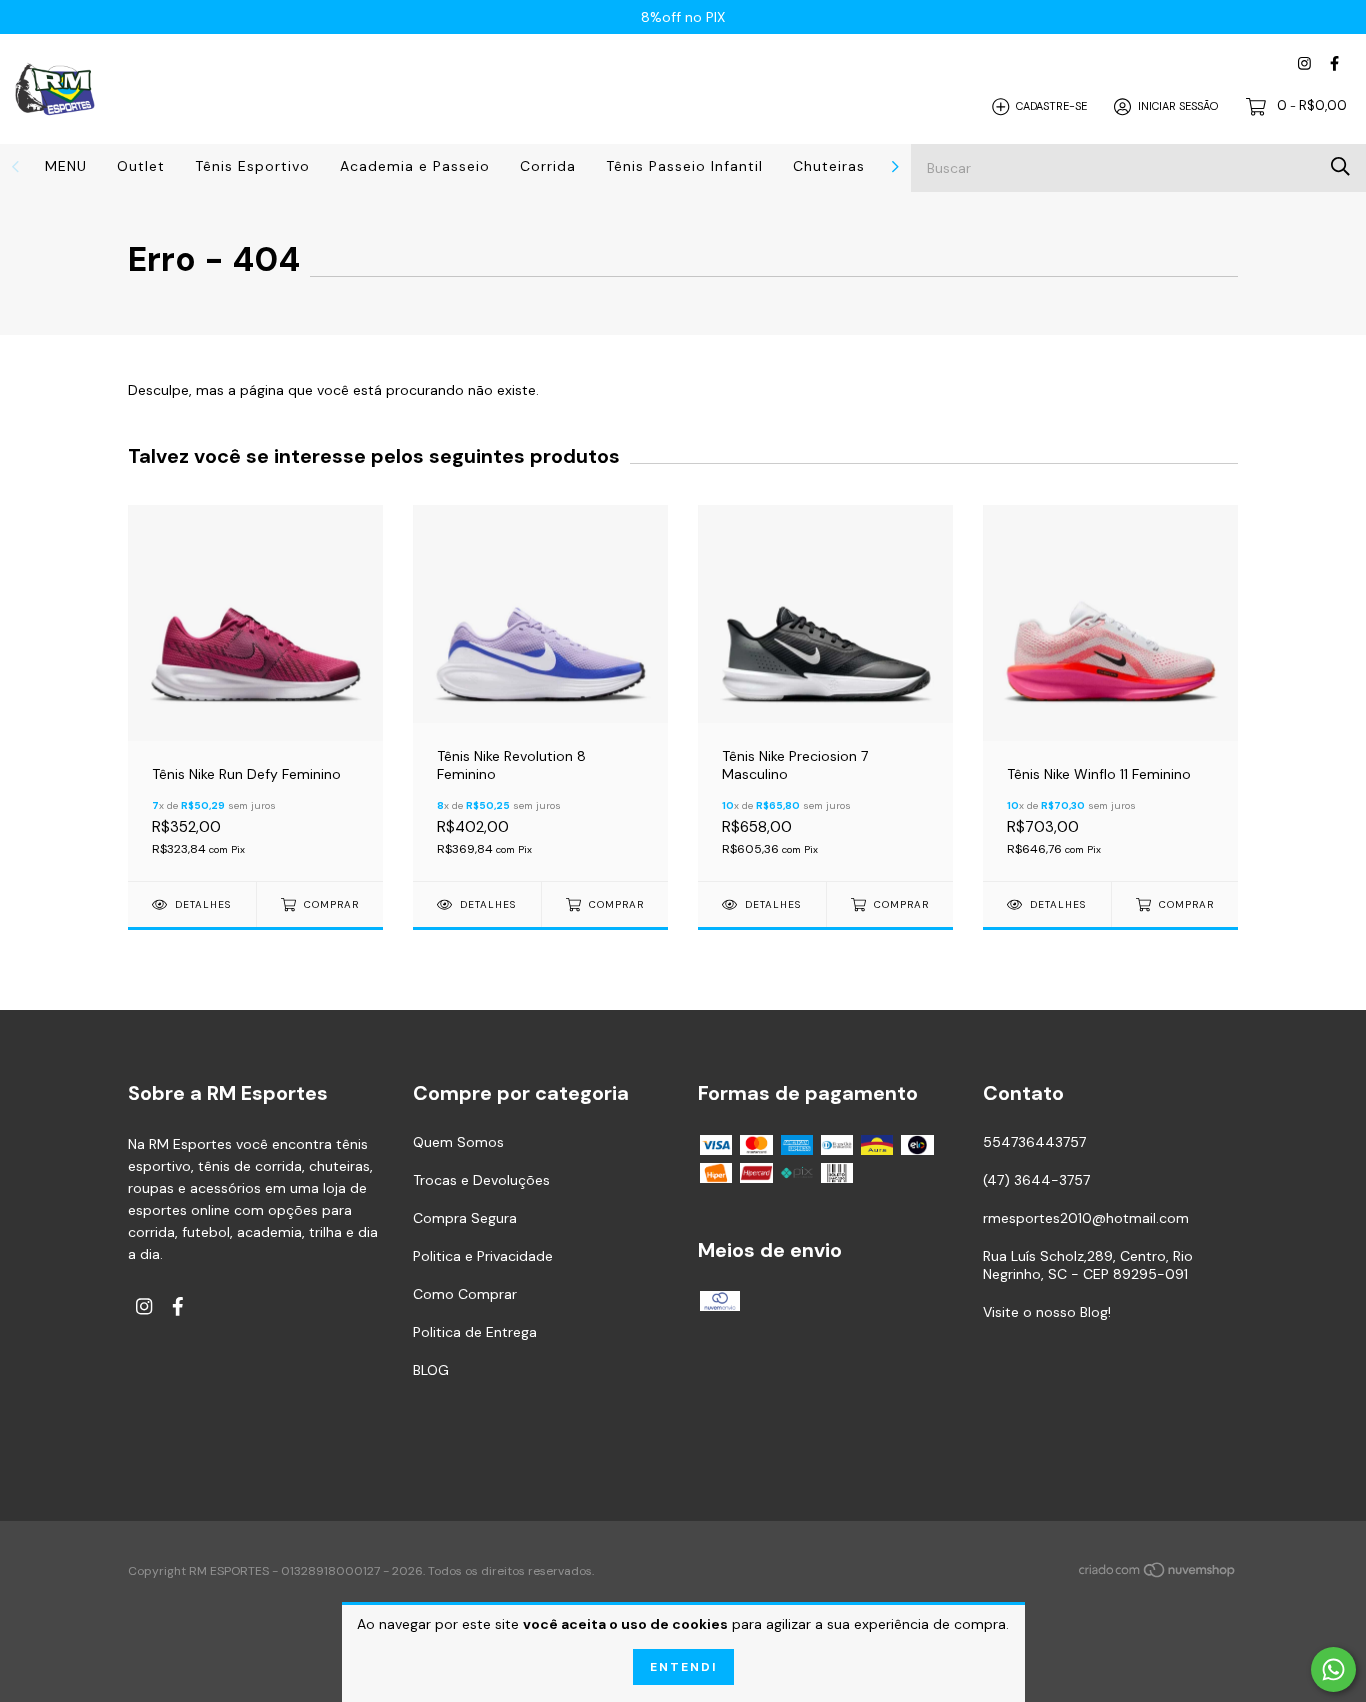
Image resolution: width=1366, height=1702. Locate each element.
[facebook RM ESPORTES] (1334, 63)
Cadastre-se (1051, 106)
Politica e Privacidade (483, 1256)
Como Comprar (465, 1294)
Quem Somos (458, 1142)
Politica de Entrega (475, 1332)
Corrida (548, 166)
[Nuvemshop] (1158, 1573)
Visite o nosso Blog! (1047, 1312)
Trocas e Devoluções (481, 1180)
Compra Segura (465, 1218)
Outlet (141, 166)
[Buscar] (1340, 166)
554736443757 (1034, 1142)
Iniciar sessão (1178, 106)
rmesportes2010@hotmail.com (1086, 1218)
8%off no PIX (683, 17)
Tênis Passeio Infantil (684, 166)
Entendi (683, 1667)
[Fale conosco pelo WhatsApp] (1333, 1669)
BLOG (431, 1370)
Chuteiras (829, 166)
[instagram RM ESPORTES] (1304, 63)
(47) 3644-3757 (1036, 1180)
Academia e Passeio (415, 166)
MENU (66, 166)
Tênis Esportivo (252, 166)
